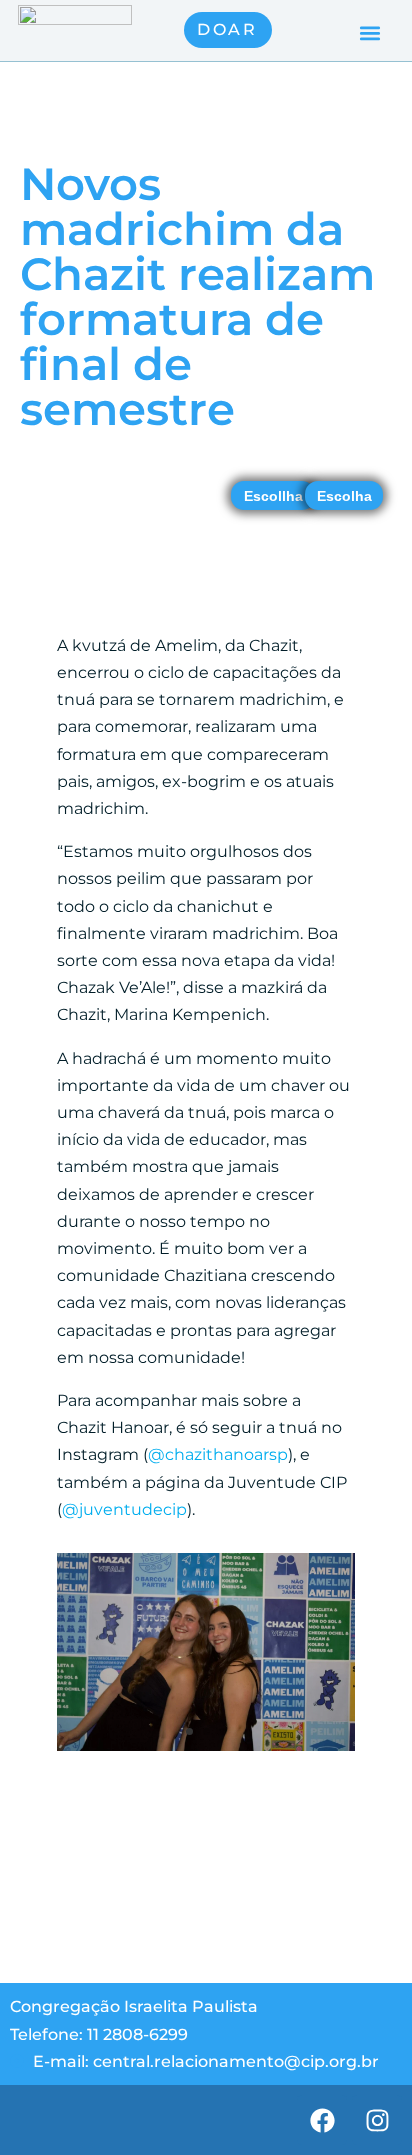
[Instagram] (377, 2120)
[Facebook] (322, 2120)
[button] (370, 32)
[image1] (206, 1750)
